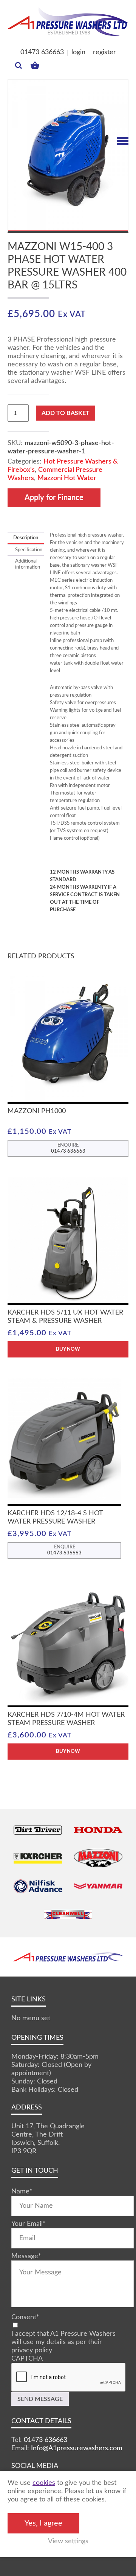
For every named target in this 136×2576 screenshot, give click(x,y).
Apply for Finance (54, 498)
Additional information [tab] (26, 564)
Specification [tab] (26, 550)
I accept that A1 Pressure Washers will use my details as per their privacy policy (63, 2342)
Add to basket (66, 413)
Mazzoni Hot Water (67, 478)
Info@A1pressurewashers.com (77, 2448)
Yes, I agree (43, 2523)
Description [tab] (26, 538)
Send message (40, 2399)
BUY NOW (68, 1349)
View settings (68, 2541)
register (104, 52)
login (78, 52)
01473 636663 (42, 52)
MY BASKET (35, 63)
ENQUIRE (68, 1148)
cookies (44, 2483)
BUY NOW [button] (68, 1752)
